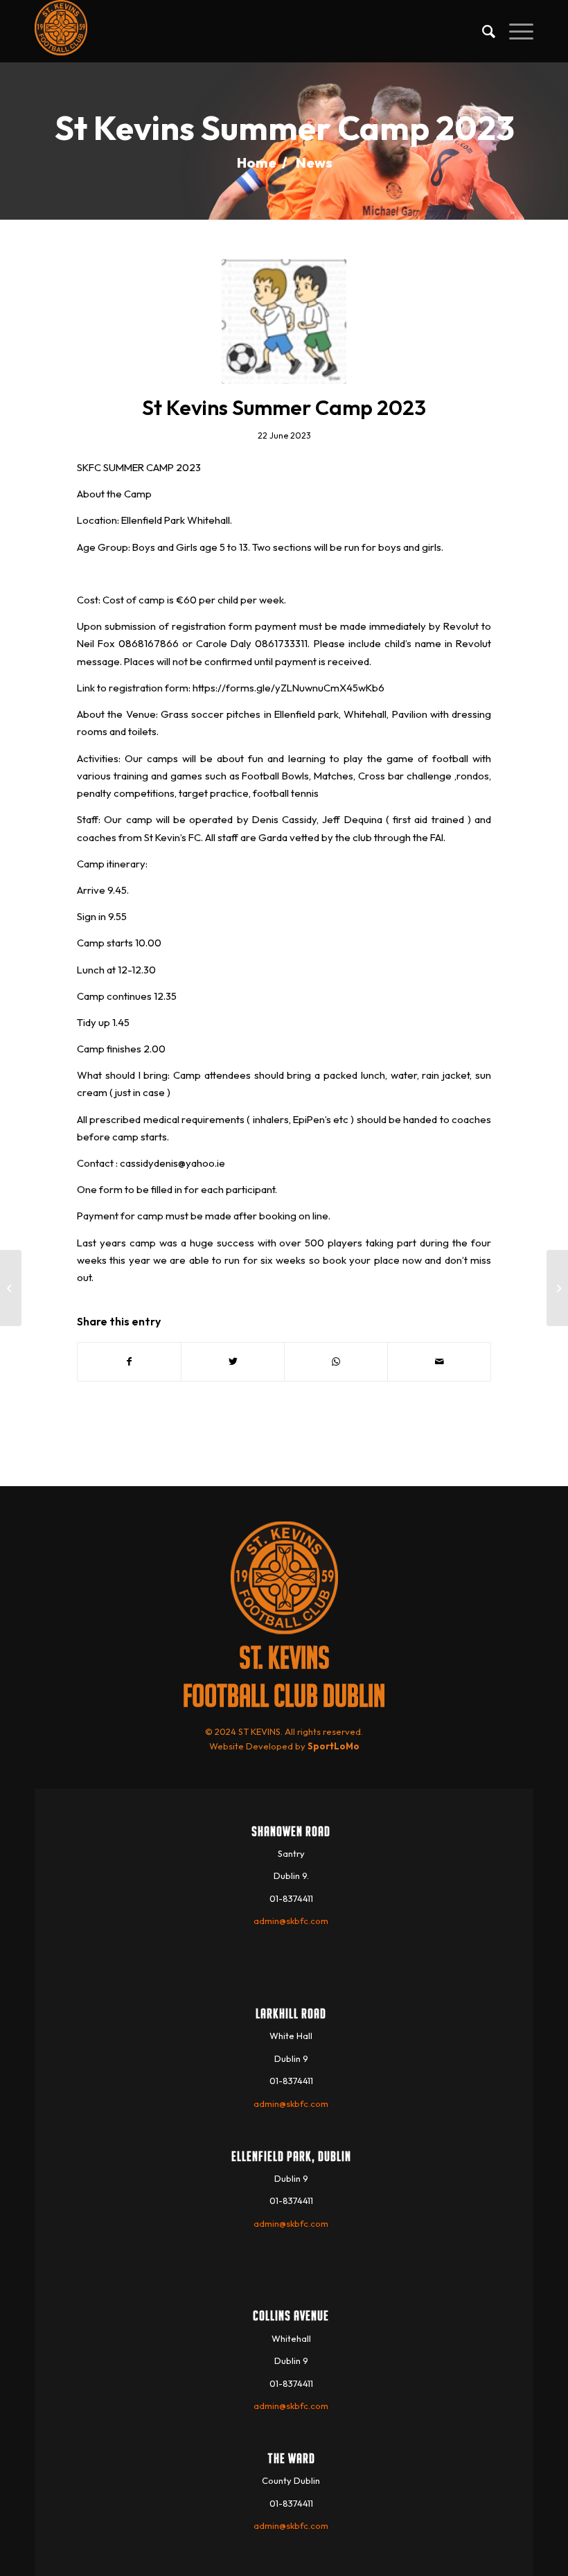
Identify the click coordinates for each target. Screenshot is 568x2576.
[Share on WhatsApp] (336, 1362)
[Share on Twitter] (233, 1362)
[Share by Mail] (439, 1362)
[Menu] (514, 31)
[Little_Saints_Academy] (284, 321)
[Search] (482, 31)
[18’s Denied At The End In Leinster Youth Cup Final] (11, 1288)
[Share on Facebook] (129, 1362)
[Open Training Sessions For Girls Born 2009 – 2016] (557, 1288)
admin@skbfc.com (291, 1921)
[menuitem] (482, 31)
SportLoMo (334, 1746)
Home (257, 162)
